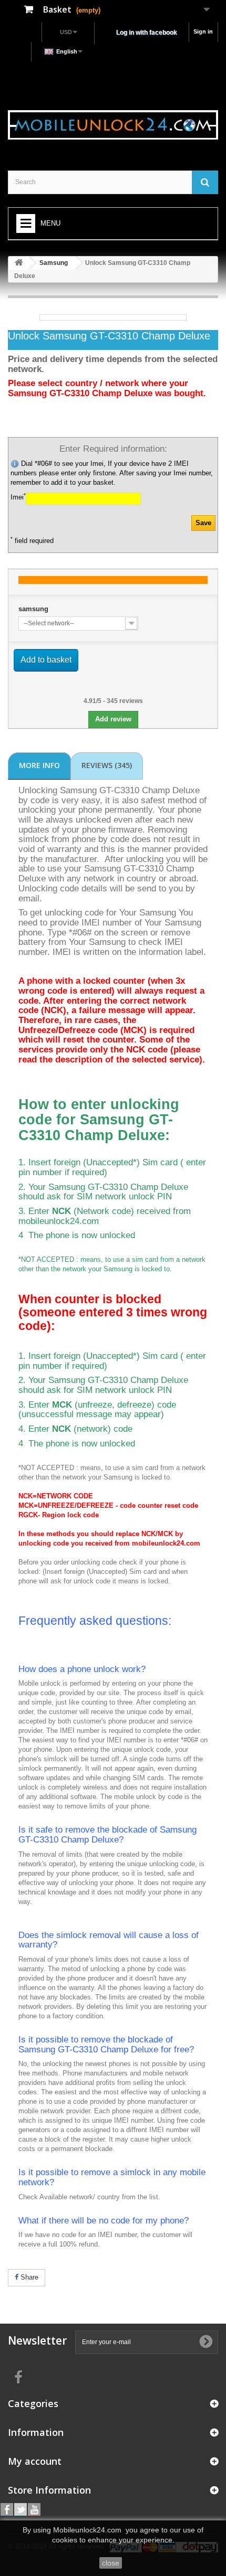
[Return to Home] (19, 263)
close (111, 2563)
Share (28, 2277)
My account (35, 2461)
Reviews (107, 765)
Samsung (54, 263)
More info (39, 765)
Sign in (203, 31)
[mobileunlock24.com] (113, 125)
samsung (33, 609)
